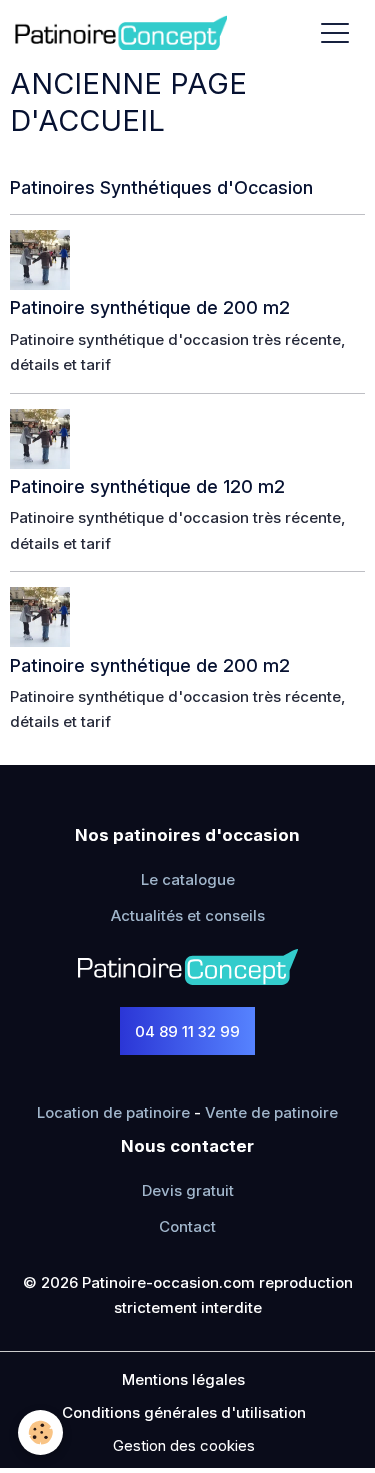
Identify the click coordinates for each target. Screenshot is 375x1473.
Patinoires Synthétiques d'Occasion (161, 187)
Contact (187, 1226)
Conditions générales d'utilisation (184, 1412)
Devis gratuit (188, 1190)
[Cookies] (40, 1432)
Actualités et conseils (188, 915)
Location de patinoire (113, 1112)
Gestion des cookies (184, 1445)
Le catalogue (188, 879)
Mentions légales (183, 1379)
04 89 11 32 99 (187, 1031)
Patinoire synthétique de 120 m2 (147, 486)
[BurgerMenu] (335, 32)
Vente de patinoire (271, 1112)
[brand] (124, 32)
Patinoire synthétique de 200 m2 (150, 307)
